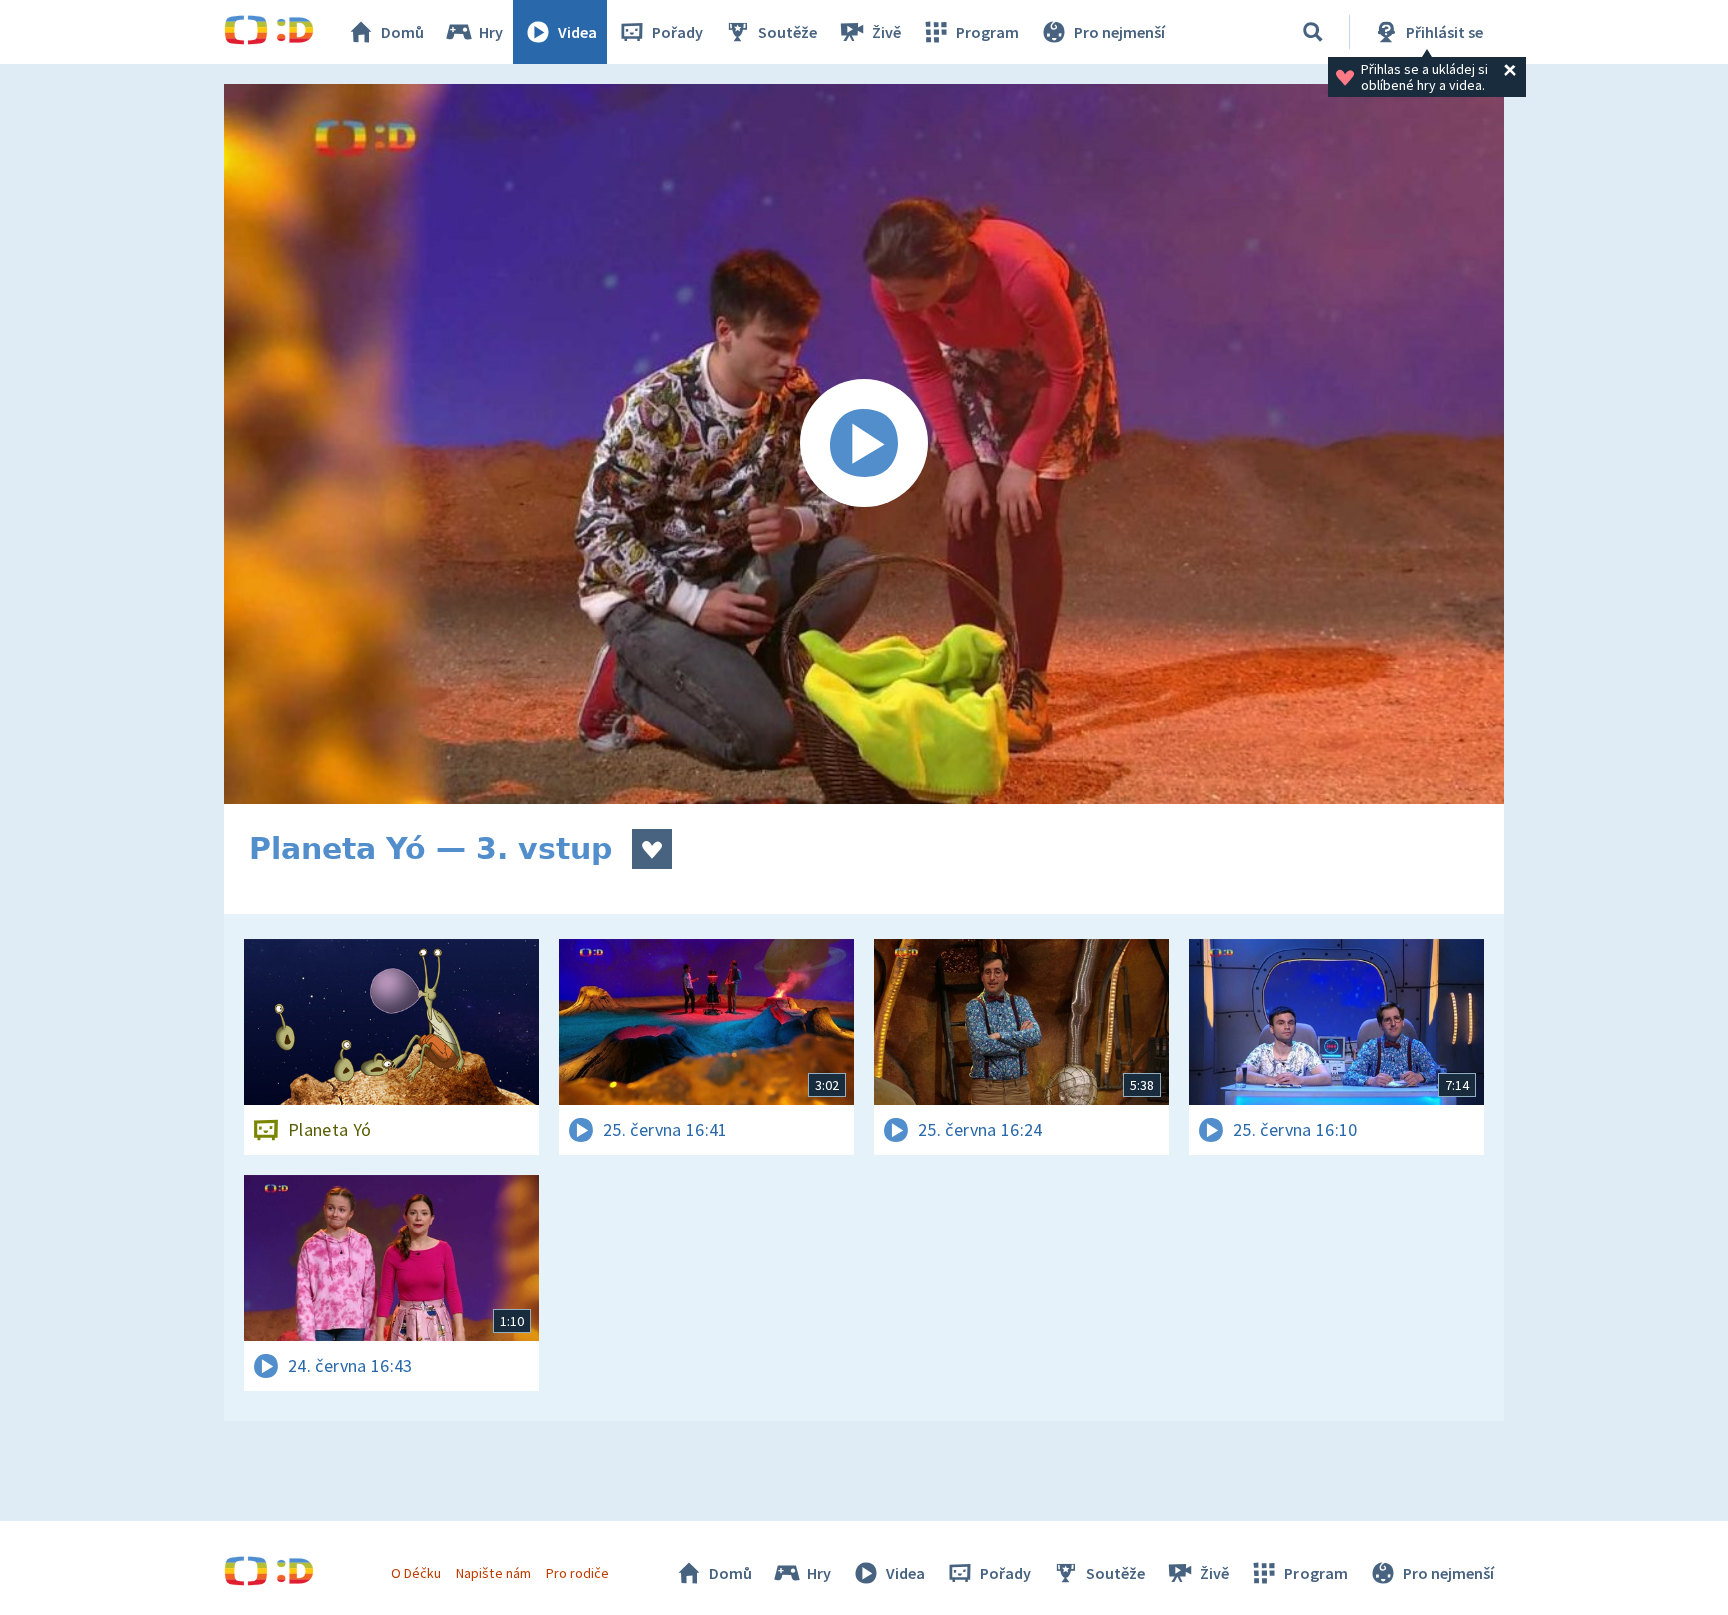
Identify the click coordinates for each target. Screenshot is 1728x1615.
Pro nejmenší (1119, 32)
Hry (491, 32)
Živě (886, 32)
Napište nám (493, 1573)
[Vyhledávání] (1313, 32)
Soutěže (787, 32)
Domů (402, 32)
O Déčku (416, 1573)
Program (987, 32)
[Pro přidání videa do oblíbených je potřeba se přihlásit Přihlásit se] (652, 849)
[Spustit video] (864, 444)
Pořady (677, 32)
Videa (577, 32)
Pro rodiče (577, 1573)
